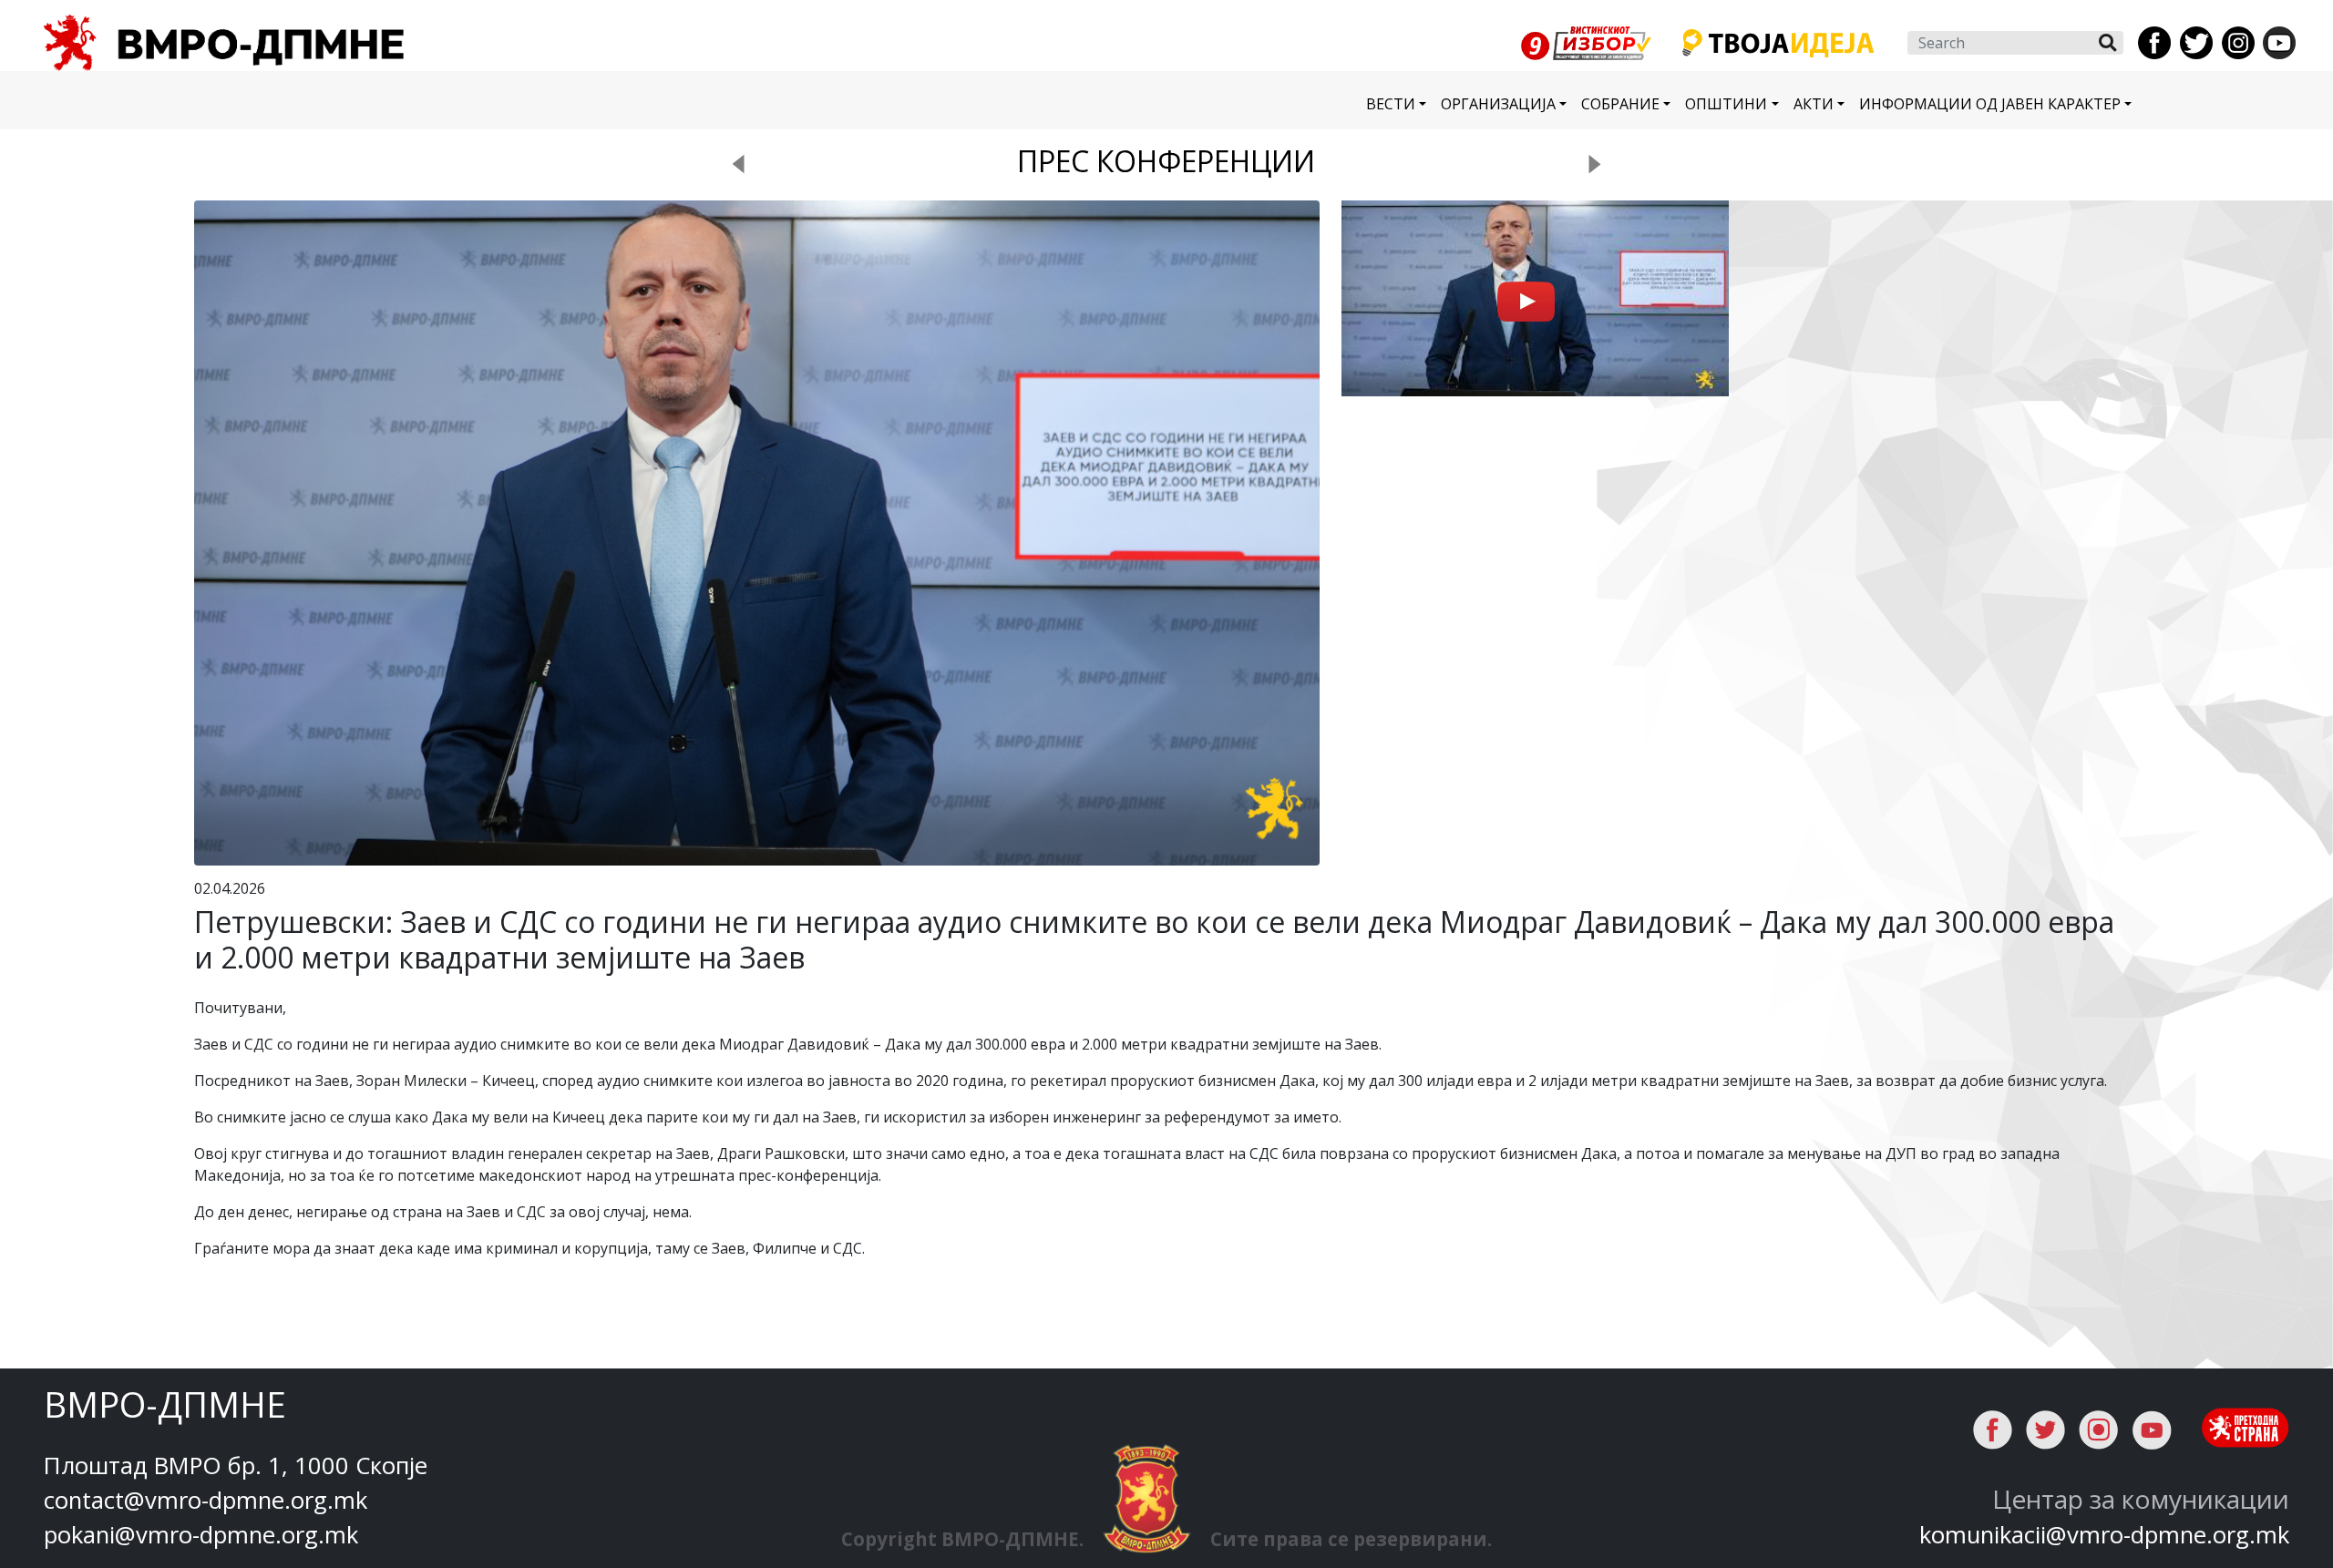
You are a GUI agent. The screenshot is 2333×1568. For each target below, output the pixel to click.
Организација (1498, 104)
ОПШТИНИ (1726, 104)
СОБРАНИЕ (1620, 104)
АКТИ (1814, 104)
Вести (1391, 104)
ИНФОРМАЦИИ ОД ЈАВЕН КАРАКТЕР (1990, 104)
